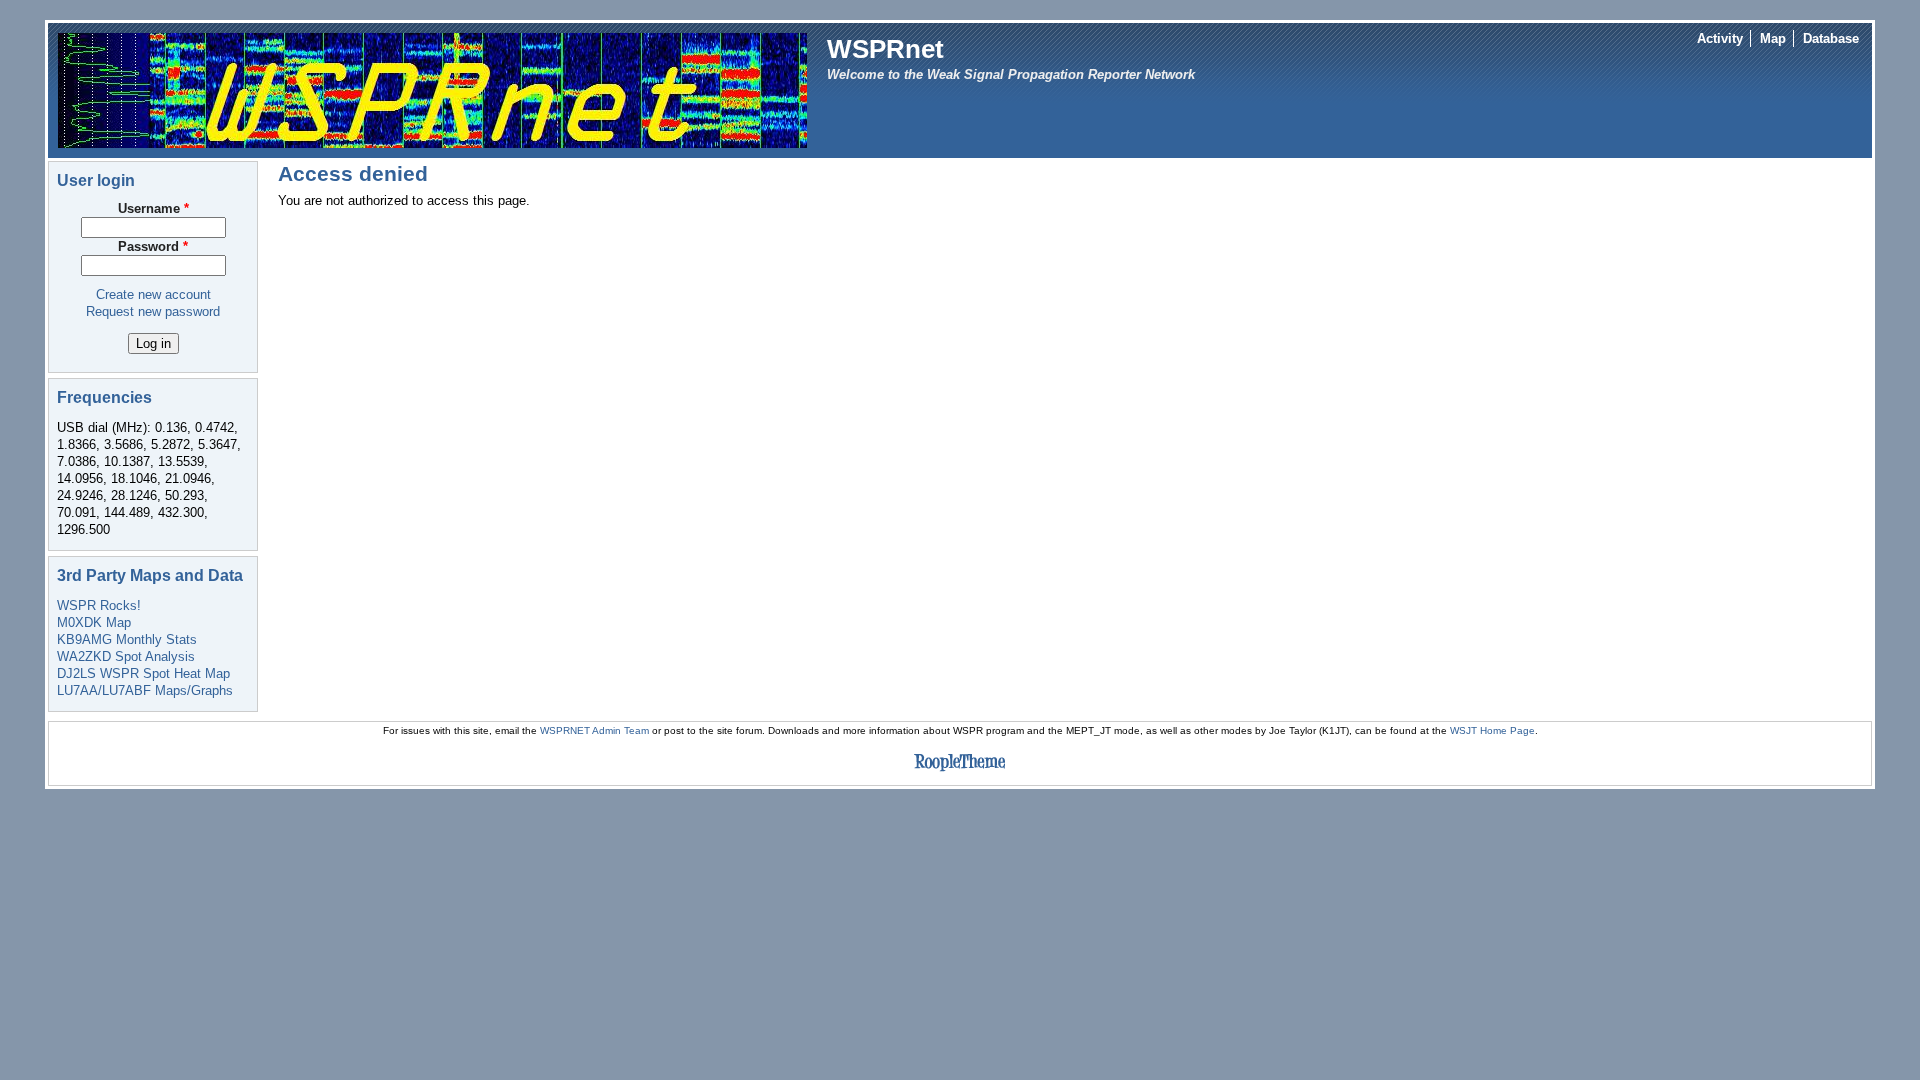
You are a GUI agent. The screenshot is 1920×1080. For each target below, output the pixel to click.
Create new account (153, 294)
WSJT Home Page (1492, 730)
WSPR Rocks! (99, 605)
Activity (1720, 38)
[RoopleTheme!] (960, 771)
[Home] (432, 89)
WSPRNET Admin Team (594, 730)
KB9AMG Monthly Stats (127, 639)
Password (153, 246)
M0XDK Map (94, 622)
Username (153, 208)
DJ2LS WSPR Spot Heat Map (143, 673)
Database (1831, 38)
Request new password (153, 311)
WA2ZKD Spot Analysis (126, 656)
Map (1773, 38)
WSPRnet (885, 49)
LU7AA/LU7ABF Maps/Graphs (145, 690)
